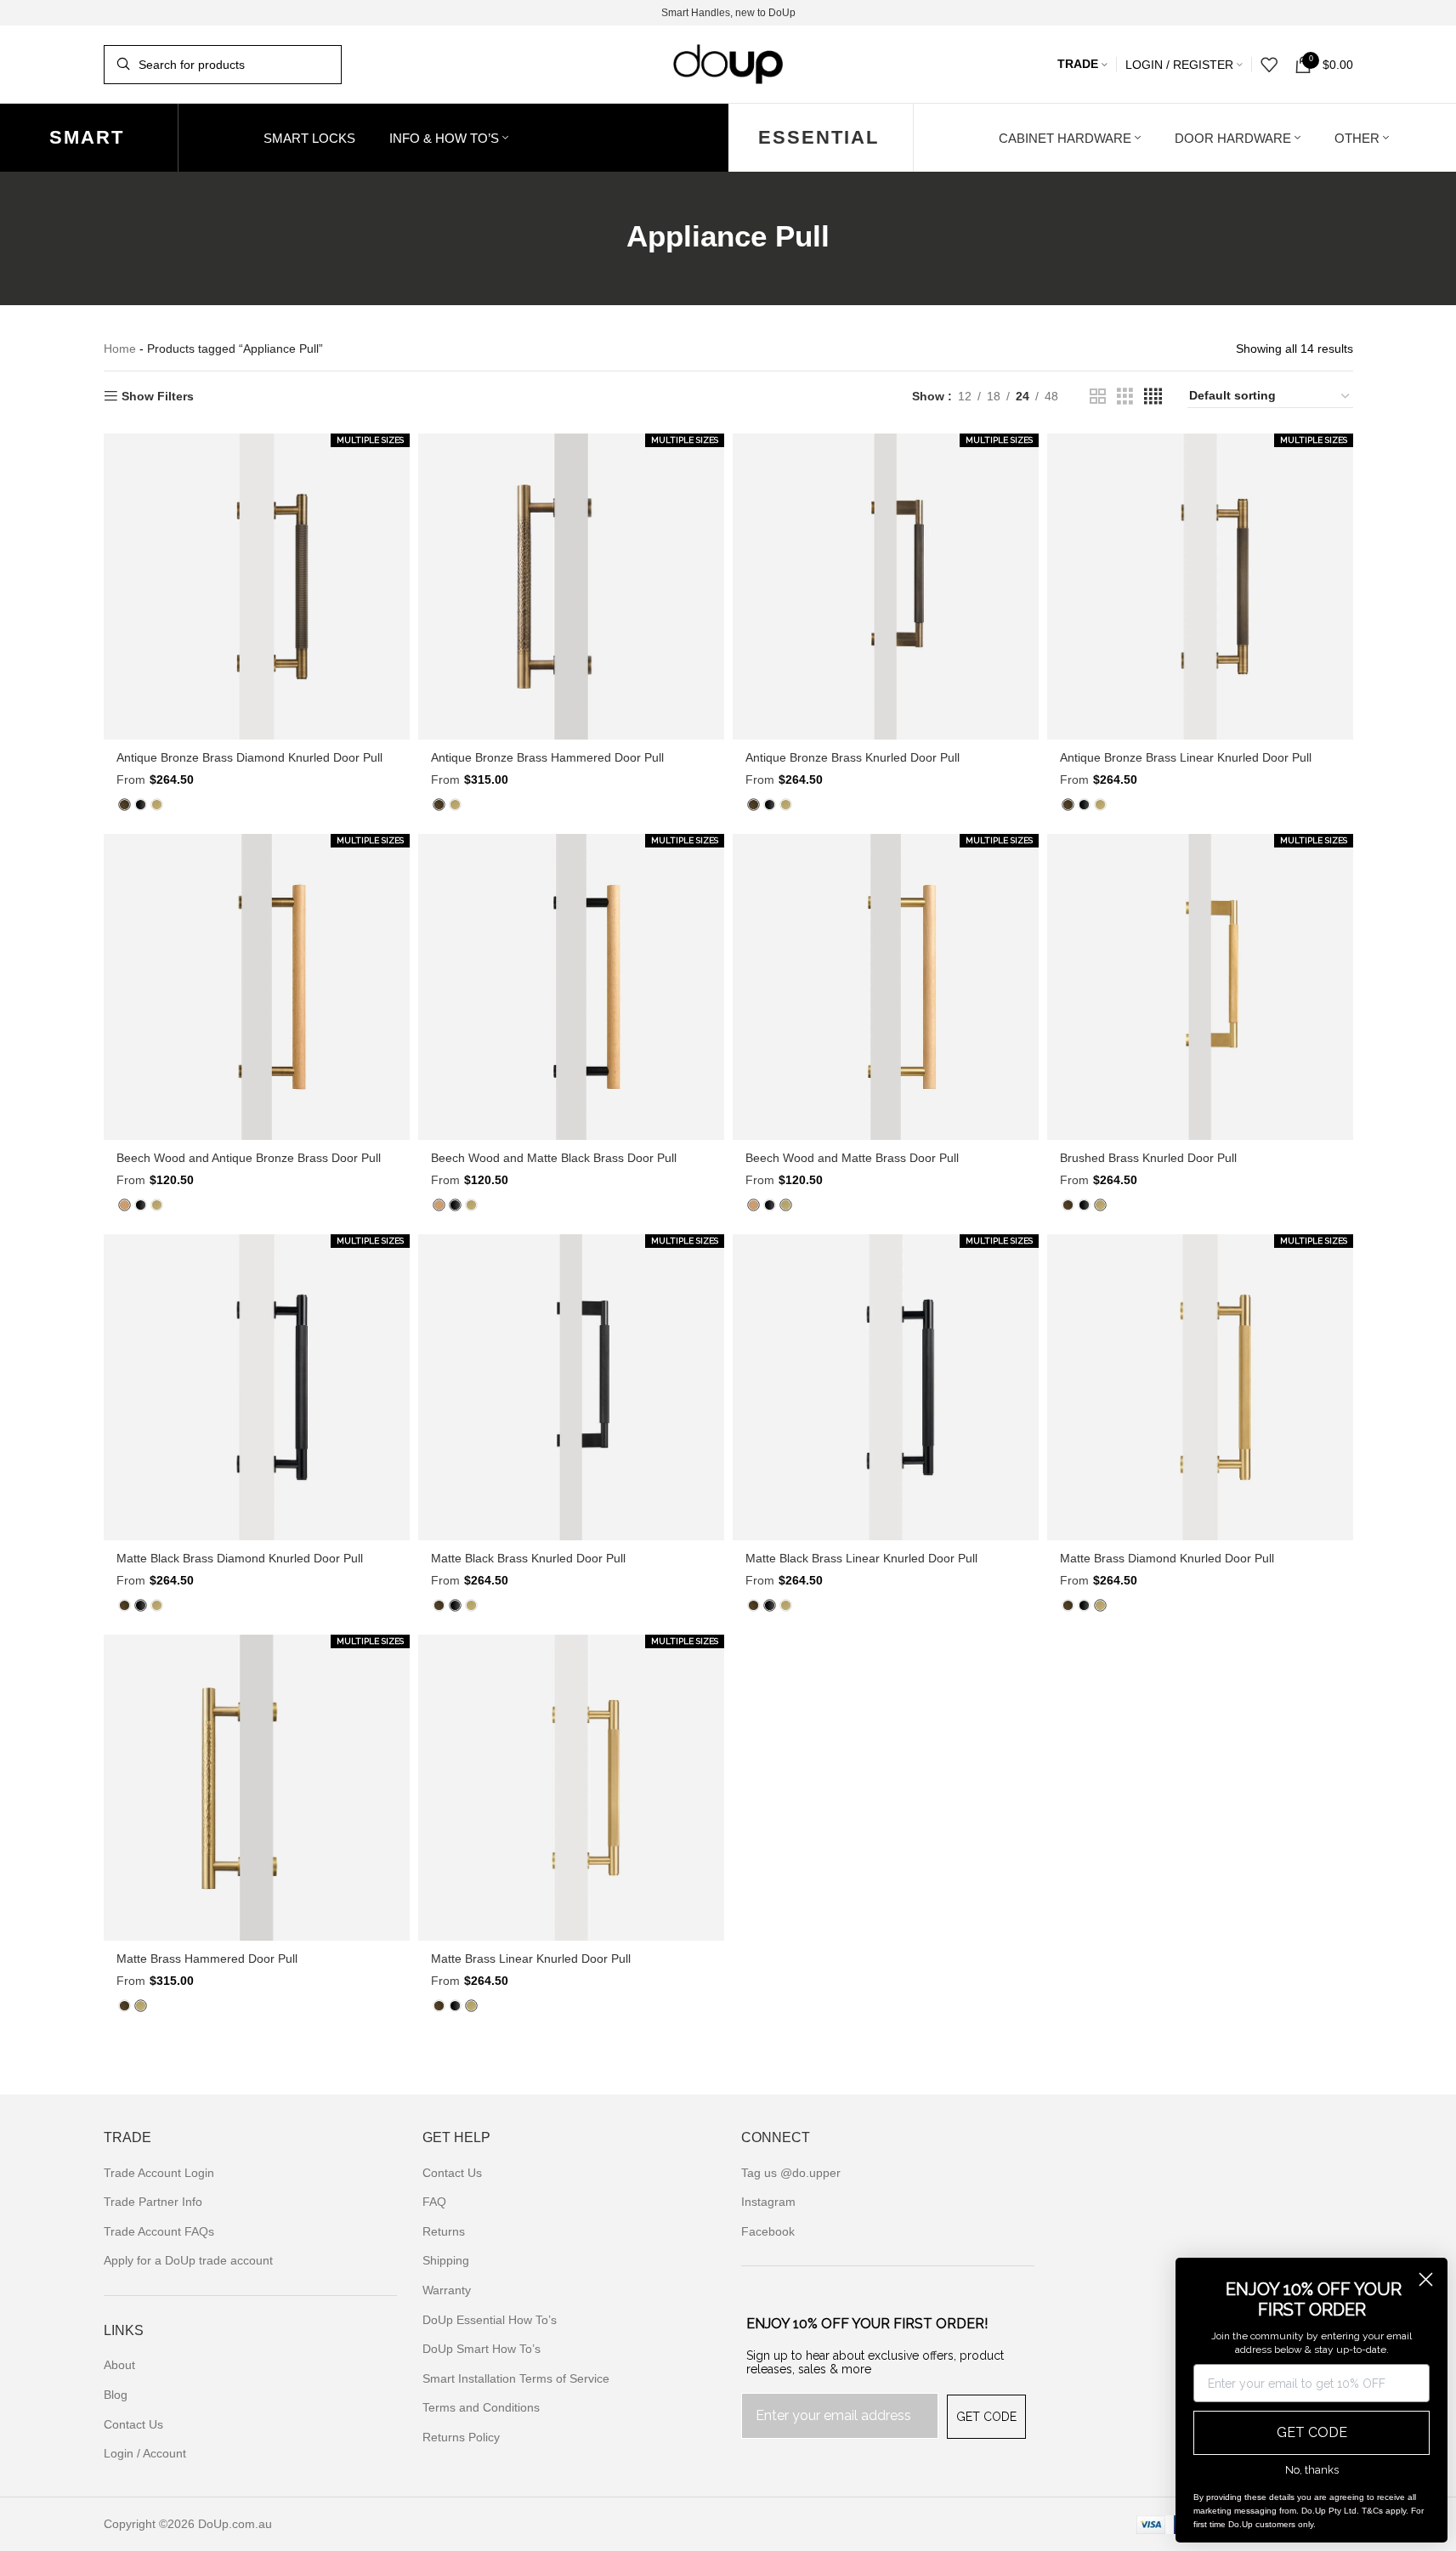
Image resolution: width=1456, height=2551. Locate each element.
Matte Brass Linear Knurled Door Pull (531, 1959)
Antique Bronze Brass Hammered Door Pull (547, 757)
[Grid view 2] (1098, 397)
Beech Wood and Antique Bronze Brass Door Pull (249, 1158)
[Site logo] (728, 63)
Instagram (768, 2202)
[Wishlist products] (1269, 65)
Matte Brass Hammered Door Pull (207, 1959)
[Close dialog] (1426, 2279)
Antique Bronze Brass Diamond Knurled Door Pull (249, 757)
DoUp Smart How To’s (482, 2349)
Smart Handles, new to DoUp (728, 13)
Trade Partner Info (153, 2202)
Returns (444, 2231)
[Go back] (605, 236)
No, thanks (1312, 2470)
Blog (116, 2395)
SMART (87, 137)
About (119, 2365)
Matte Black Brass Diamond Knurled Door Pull (240, 1558)
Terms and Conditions (481, 2407)
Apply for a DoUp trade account (188, 2260)
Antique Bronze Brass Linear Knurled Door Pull (1186, 757)
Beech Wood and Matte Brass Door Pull (852, 1158)
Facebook (768, 2231)
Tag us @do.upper (791, 2173)
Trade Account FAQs (159, 2231)
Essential (819, 137)
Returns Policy (461, 2437)
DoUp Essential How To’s (490, 2320)
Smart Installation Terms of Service (516, 2378)
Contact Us (133, 2424)
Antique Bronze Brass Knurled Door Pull (853, 757)
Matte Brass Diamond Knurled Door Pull (1167, 1558)
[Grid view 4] (1153, 397)
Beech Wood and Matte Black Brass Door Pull (554, 1158)
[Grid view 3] (1125, 397)
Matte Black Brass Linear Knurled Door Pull (861, 1558)
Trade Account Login (159, 2173)
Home (120, 349)
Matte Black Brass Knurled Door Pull (528, 1558)
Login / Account (145, 2453)
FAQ (434, 2202)
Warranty (447, 2290)
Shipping (446, 2260)
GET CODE (986, 2417)
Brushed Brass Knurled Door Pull (1148, 1158)
